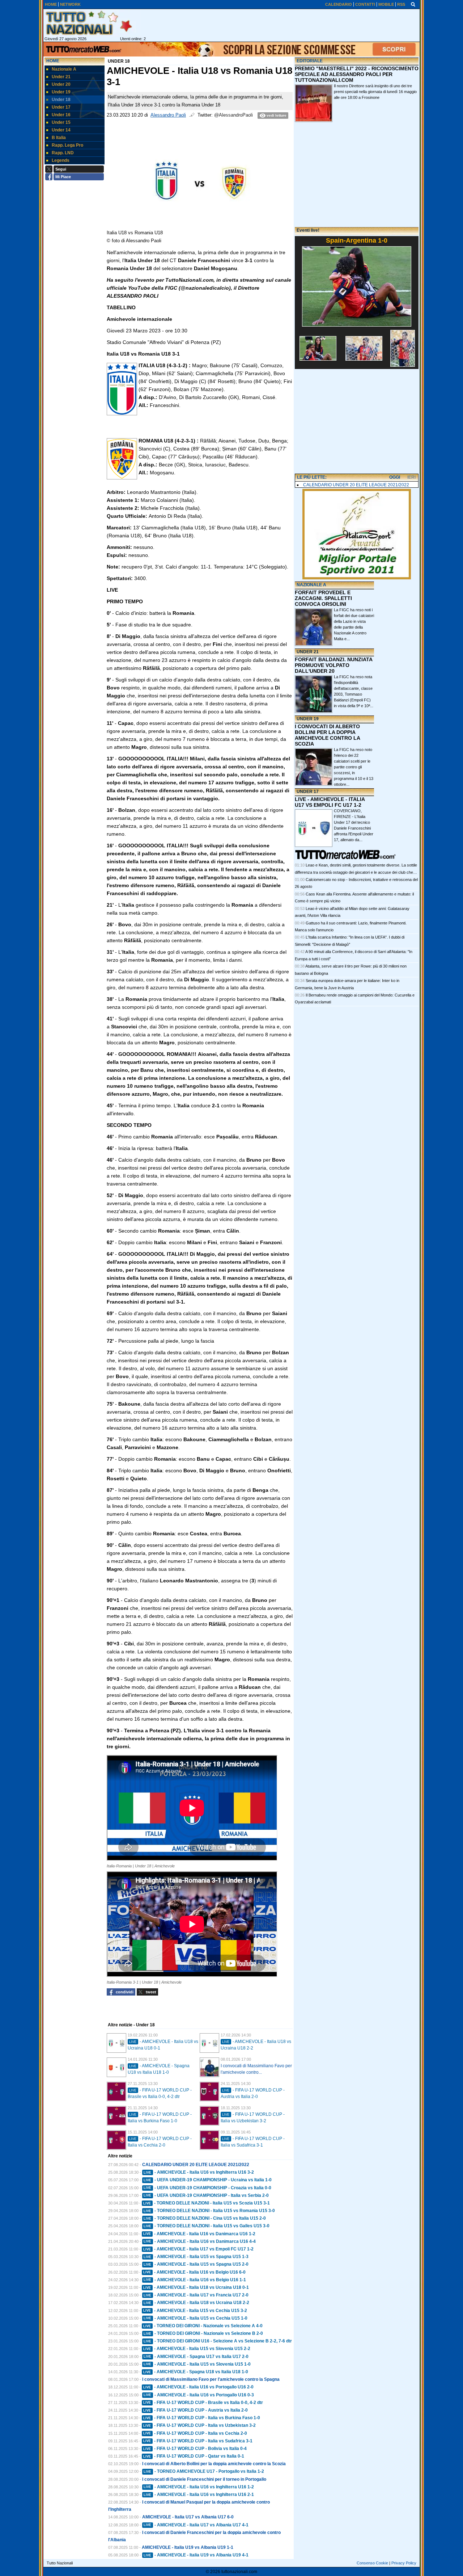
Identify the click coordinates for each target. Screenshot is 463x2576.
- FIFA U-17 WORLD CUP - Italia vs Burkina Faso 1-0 (202, 2418)
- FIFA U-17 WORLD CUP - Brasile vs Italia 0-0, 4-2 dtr (203, 2403)
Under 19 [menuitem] (61, 92)
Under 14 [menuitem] (61, 130)
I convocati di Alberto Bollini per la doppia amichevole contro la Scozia (214, 2464)
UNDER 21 (308, 652)
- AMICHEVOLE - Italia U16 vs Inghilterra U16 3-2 (199, 2172)
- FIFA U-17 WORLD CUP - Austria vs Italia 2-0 (196, 2410)
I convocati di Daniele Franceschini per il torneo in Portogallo (204, 2479)
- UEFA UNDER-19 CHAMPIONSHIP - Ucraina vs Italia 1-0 (208, 2180)
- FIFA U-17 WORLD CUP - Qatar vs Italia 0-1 (194, 2456)
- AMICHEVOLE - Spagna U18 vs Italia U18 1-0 (196, 2372)
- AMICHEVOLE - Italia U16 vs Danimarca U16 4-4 (200, 2241)
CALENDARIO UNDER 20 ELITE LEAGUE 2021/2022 (196, 2165)
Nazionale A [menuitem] (64, 69)
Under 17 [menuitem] (61, 107)
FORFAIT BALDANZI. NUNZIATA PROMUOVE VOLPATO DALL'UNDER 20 (334, 665)
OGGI (395, 477)
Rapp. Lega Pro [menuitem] (67, 145)
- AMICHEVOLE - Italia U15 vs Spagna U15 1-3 (196, 2257)
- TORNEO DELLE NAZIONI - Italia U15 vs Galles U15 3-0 (207, 2226)
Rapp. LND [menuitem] (63, 153)
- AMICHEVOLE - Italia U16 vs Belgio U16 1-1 (195, 2280)
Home (53, 61)
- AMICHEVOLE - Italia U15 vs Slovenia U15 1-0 (197, 2364)
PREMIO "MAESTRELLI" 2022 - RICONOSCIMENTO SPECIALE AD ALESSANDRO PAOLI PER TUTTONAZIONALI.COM (357, 74)
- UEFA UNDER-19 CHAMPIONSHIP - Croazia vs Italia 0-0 (207, 2188)
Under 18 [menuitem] (61, 100)
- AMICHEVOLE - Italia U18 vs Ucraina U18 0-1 (196, 2287)
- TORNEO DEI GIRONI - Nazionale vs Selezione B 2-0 (203, 2333)
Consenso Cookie (372, 2563)
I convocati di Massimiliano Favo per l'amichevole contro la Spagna (211, 2379)
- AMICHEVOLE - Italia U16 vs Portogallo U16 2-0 (198, 2387)
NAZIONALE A (311, 585)
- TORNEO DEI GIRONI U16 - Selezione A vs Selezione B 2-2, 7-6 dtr (218, 2341)
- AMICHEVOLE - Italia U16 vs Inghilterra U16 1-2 (199, 2487)
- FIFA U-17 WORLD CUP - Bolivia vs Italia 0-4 (195, 2449)
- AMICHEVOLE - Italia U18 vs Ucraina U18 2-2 (196, 2303)
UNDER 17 (308, 792)
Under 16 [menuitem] (61, 115)
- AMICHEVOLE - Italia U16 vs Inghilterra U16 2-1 (199, 2495)
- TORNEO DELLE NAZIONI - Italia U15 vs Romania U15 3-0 (209, 2211)
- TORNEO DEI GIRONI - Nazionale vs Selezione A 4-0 (203, 2326)
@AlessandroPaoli (233, 115)
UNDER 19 (308, 719)
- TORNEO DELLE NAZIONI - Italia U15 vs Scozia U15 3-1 (207, 2203)
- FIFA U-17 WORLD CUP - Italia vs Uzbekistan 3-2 (199, 2425)
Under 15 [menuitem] (61, 122)
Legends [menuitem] (61, 160)
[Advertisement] (357, 422)
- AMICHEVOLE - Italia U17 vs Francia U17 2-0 (196, 2295)
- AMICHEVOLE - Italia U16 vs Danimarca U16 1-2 (199, 2234)
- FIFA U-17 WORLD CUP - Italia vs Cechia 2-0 (195, 2433)
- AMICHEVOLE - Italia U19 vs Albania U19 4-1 (196, 2555)
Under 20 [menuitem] (61, 84)
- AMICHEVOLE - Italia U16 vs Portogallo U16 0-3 (199, 2395)
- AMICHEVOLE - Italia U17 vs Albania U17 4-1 (196, 2525)
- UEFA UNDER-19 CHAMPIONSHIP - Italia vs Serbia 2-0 (206, 2195)
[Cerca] (413, 4)
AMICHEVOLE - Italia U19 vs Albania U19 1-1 (188, 2547)
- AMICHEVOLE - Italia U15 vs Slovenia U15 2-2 (197, 2349)
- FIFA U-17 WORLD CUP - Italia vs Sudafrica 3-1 (198, 2441)
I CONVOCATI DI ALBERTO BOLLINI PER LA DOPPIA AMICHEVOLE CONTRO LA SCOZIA (327, 735)
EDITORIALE (310, 61)
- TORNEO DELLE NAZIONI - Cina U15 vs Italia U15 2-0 (205, 2218)
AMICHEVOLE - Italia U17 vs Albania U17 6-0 (188, 2517)
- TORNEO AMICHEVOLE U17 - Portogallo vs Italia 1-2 (204, 2471)
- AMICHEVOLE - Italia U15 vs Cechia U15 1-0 (196, 2318)
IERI (411, 477)
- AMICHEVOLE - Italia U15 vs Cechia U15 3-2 (195, 2311)
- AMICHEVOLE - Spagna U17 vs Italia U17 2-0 (196, 2357)
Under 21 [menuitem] (61, 77)
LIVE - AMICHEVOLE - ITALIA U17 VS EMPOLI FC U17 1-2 (330, 802)
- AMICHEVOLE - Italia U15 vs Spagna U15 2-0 (196, 2264)
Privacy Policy (404, 2563)
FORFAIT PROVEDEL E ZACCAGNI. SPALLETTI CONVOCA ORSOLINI (323, 598)
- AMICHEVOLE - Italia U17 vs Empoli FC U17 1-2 (198, 2249)
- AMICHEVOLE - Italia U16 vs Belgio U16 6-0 (194, 2272)
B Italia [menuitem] (59, 138)
